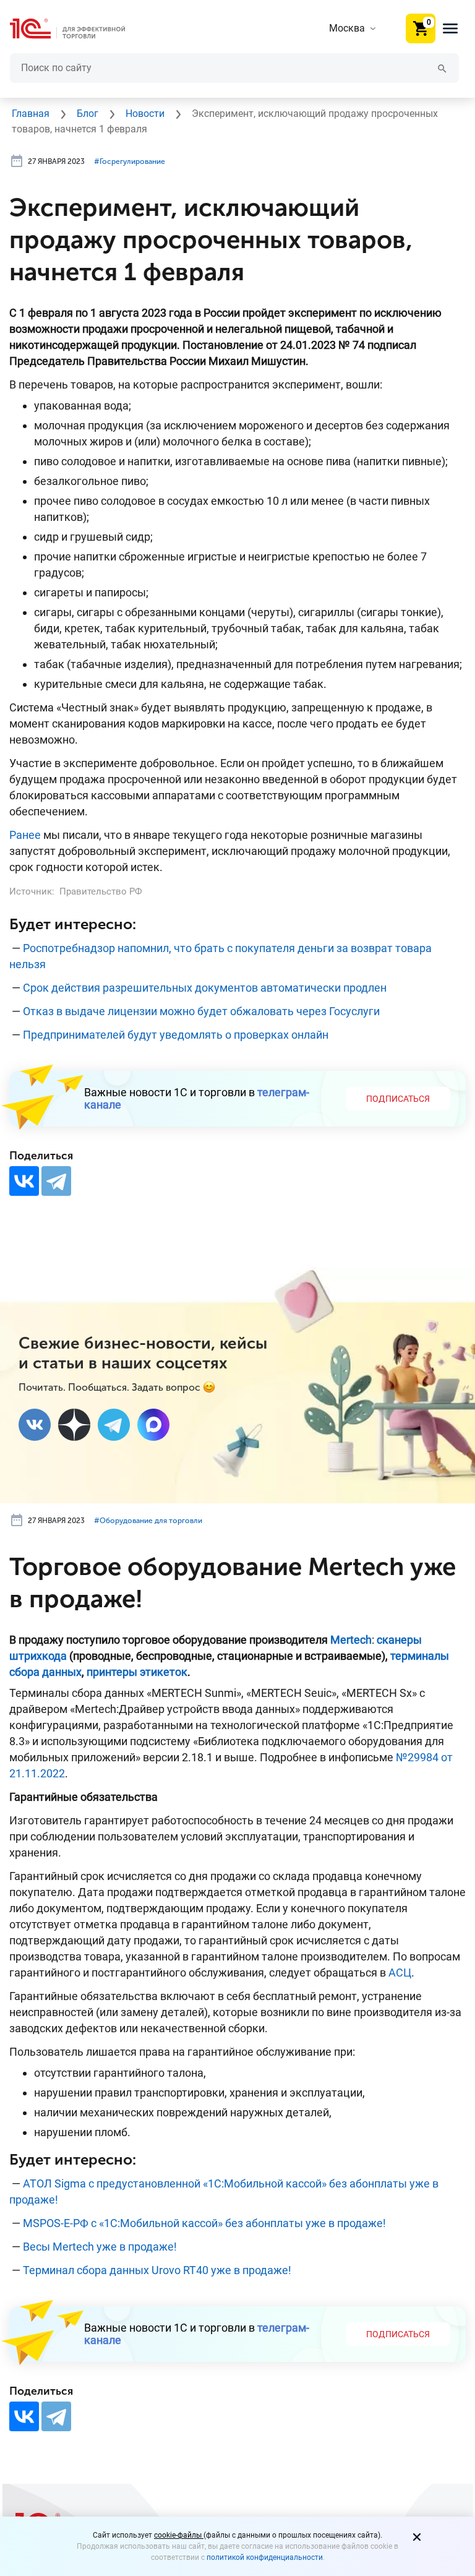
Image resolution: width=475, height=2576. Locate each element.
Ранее (25, 835)
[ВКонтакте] (24, 1181)
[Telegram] (56, 1181)
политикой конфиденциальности (265, 2557)
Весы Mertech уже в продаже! (100, 2247)
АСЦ (400, 1973)
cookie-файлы (179, 2535)
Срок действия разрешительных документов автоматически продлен (205, 988)
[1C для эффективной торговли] (77, 29)
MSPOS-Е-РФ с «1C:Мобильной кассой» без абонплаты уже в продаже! (204, 2223)
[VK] (35, 1425)
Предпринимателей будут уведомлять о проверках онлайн (176, 1035)
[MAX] (153, 1425)
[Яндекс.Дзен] (74, 1425)
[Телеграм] (114, 1425)
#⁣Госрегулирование (130, 161)
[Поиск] (442, 68)
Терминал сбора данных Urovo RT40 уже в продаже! (157, 2270)
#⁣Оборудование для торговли (148, 1521)
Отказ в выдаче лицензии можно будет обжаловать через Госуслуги (201, 1011)
